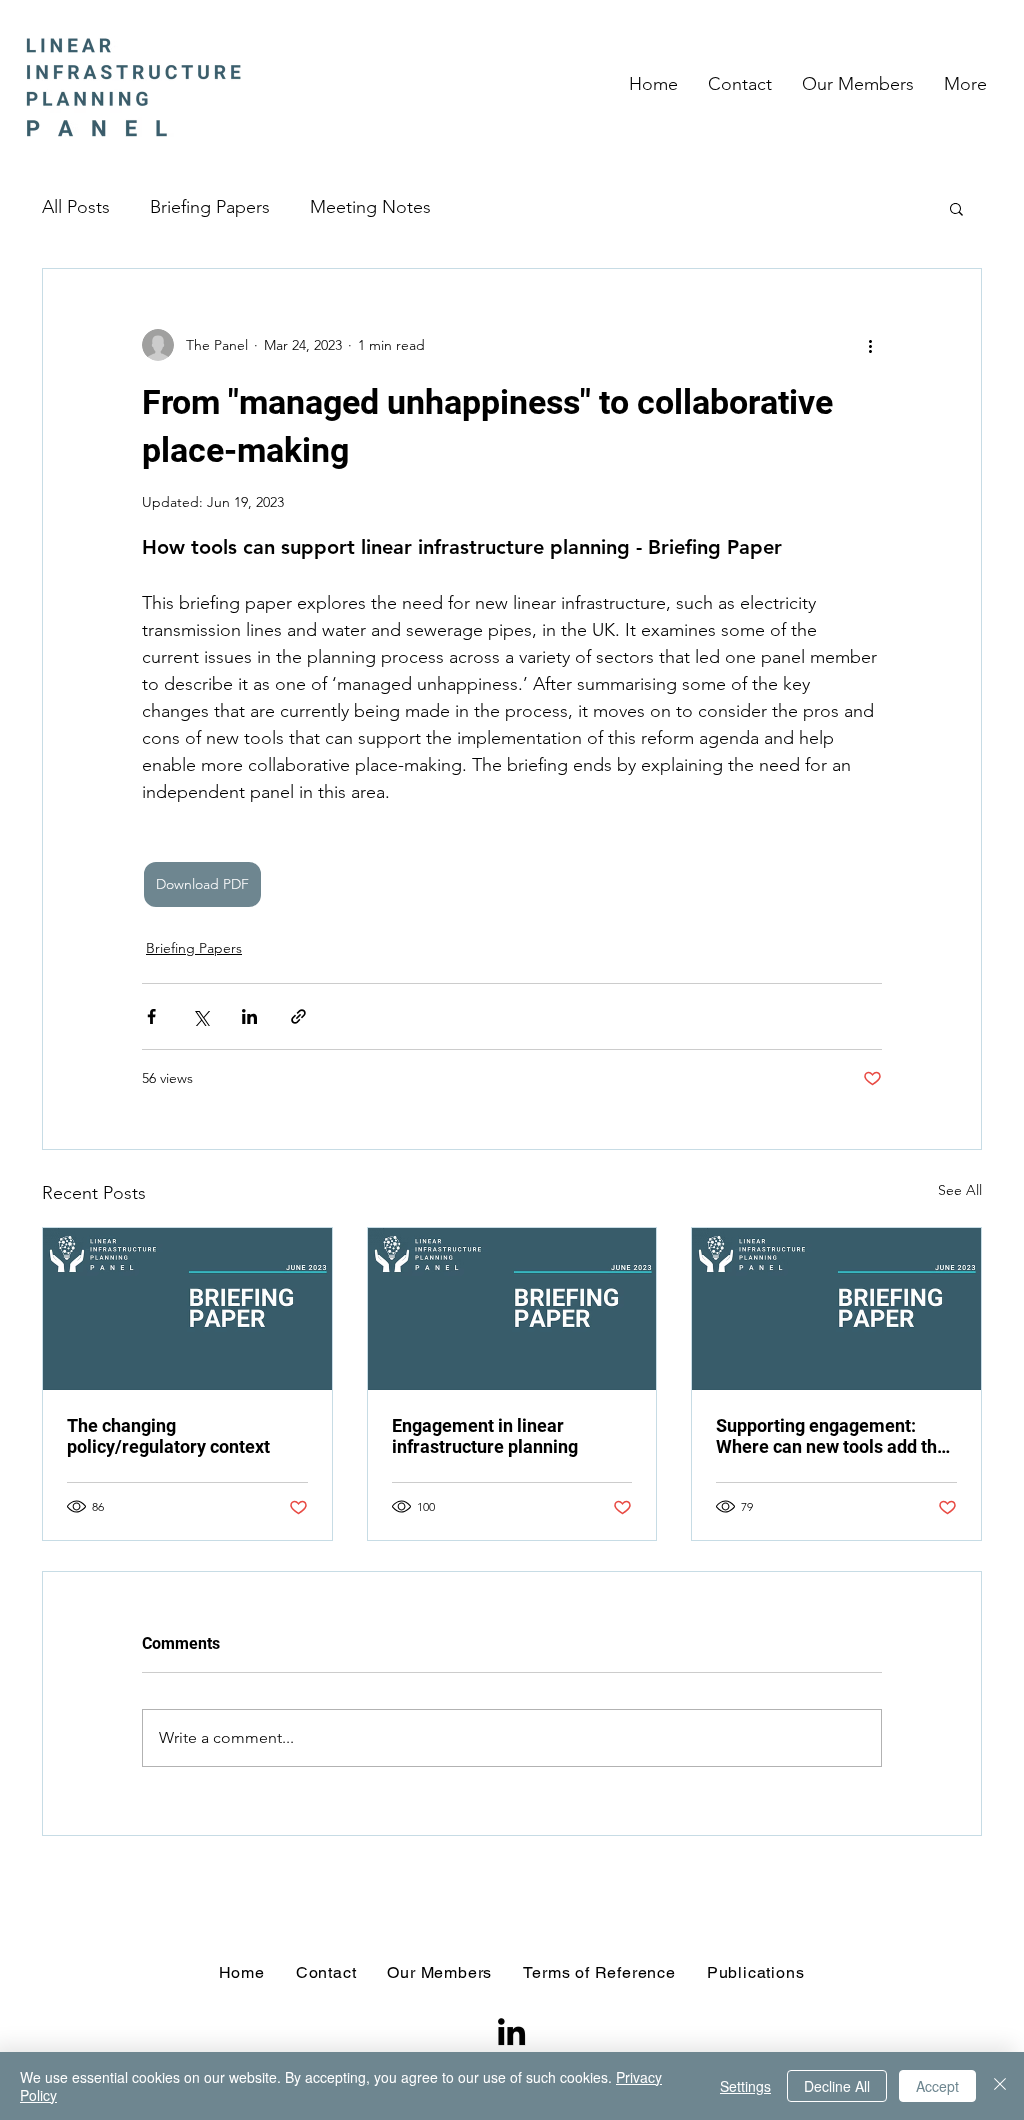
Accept (937, 2086)
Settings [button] (745, 2086)
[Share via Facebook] (151, 1016)
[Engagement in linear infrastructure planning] (512, 1309)
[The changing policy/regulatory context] (187, 1309)
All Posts (76, 207)
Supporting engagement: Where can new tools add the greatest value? (831, 1436)
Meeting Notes (370, 207)
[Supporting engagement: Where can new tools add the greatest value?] (836, 1309)
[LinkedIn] (511, 2031)
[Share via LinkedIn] (249, 1016)
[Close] (1000, 2086)
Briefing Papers (210, 207)
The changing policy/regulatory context (168, 1436)
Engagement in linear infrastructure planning (485, 1436)
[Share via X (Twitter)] (200, 1016)
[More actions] (870, 345)
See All (960, 1190)
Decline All (837, 2086)
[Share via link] (298, 1016)
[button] (956, 208)
